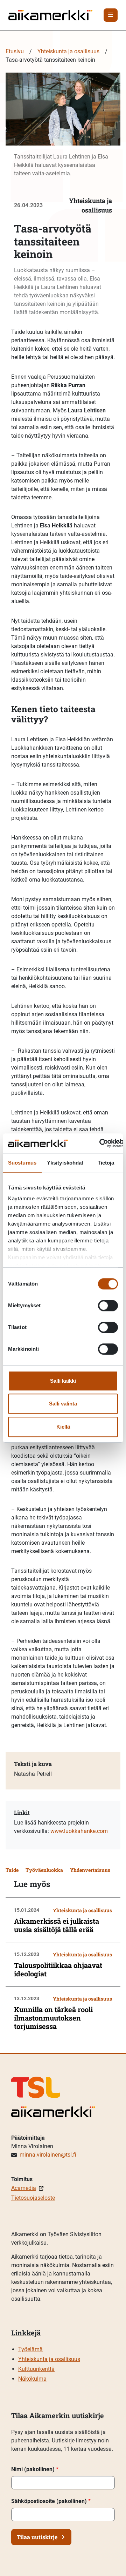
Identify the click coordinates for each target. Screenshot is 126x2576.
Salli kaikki (63, 1381)
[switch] (108, 1306)
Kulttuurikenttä (36, 2369)
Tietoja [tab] (106, 1163)
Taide (12, 1870)
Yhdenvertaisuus (90, 1870)
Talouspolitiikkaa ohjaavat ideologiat (58, 1969)
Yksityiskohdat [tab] (65, 1163)
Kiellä (63, 1427)
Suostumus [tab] (22, 1163)
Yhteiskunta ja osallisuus (68, 51)
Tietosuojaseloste (33, 2198)
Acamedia (24, 2188)
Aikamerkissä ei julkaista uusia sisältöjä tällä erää (57, 1925)
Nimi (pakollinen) (35, 2469)
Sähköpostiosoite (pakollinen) (51, 2501)
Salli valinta (63, 1404)
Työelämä (30, 2349)
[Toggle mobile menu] (111, 15)
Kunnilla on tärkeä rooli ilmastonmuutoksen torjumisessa (53, 2018)
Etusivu (15, 51)
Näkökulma (32, 2379)
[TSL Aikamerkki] (50, 15)
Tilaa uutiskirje (37, 2537)
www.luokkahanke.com (79, 1831)
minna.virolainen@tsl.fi (48, 2155)
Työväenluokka (44, 1870)
